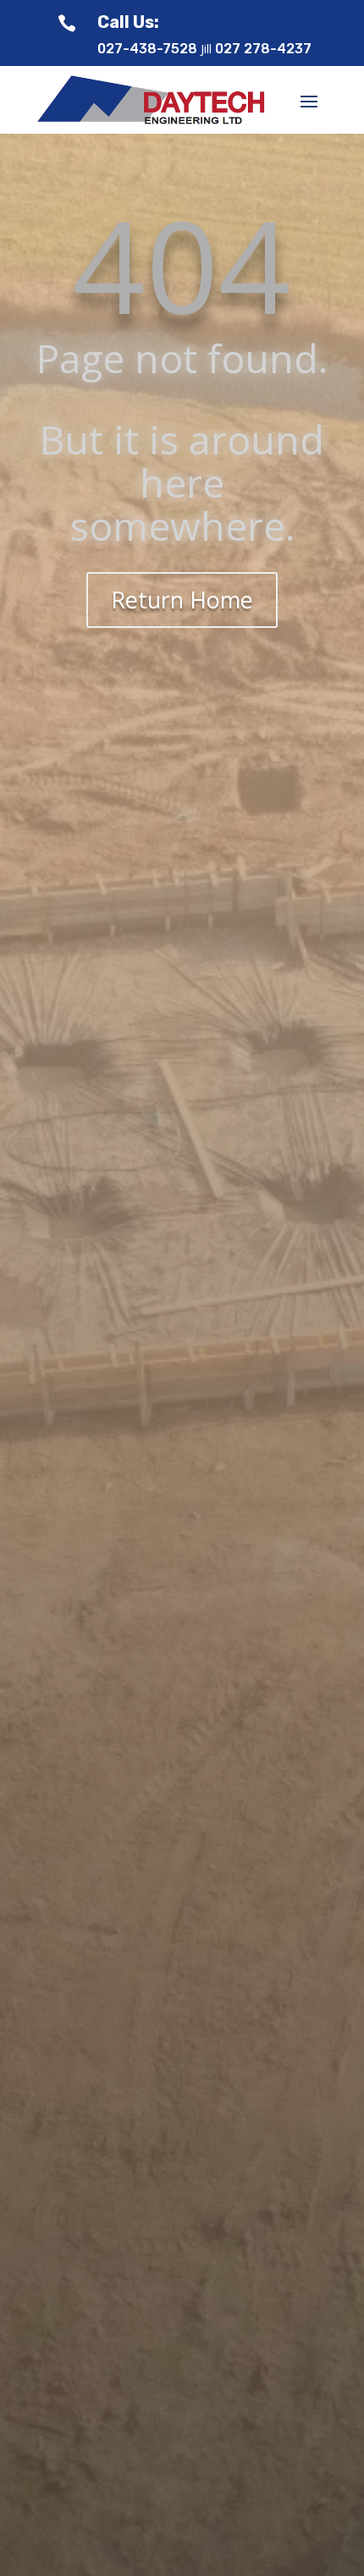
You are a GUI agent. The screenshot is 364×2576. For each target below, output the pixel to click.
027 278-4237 (263, 49)
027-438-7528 (147, 49)
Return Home (182, 600)
